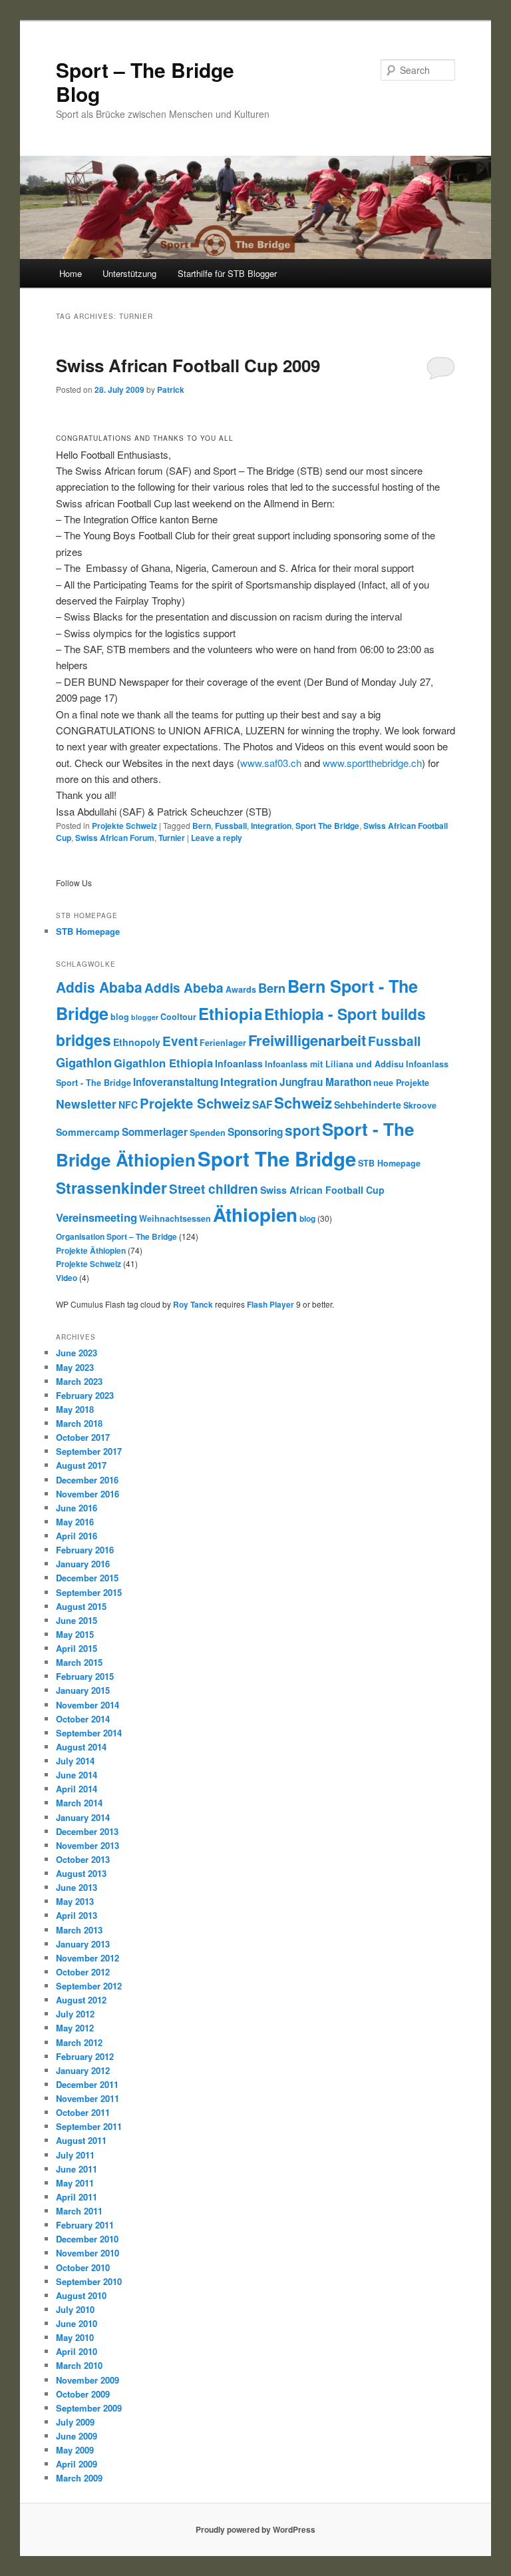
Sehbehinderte (368, 1105)
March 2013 (79, 1930)
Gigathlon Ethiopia (163, 1063)
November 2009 (87, 2380)
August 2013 (81, 1873)
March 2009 (79, 2478)
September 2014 (89, 1733)
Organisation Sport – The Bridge (116, 1236)
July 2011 (75, 2155)
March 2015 (79, 1662)
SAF (262, 1105)
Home (71, 273)
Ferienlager (223, 1043)
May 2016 (75, 1522)
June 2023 (77, 1353)
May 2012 (75, 2028)
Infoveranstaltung (176, 1082)
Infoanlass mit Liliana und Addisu (334, 1064)
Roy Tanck (193, 1304)
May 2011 (75, 2183)
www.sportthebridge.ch (372, 763)
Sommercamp (88, 1132)
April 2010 (77, 2351)
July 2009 (75, 2422)
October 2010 (83, 2267)
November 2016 (87, 1494)
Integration (271, 826)
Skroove (420, 1105)
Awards (241, 989)
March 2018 (79, 1423)
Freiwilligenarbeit (307, 1040)
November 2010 (87, 2253)
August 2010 (81, 2295)
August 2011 (81, 2140)
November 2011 (87, 2098)
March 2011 (79, 2211)
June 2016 (77, 1508)
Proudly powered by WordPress (255, 2529)
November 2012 (87, 1958)
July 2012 (75, 2014)
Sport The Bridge (327, 826)
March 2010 (79, 2365)
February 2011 (85, 2225)
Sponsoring (255, 1132)
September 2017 (89, 1451)
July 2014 (75, 1761)
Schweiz (303, 1103)
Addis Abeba (184, 988)
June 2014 (77, 1775)
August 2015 (81, 1606)
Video (67, 1278)
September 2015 (89, 1592)
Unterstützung (129, 273)
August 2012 (81, 2000)
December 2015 (87, 1578)
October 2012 (83, 1972)
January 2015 (83, 1690)
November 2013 (87, 1845)
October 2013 (83, 1859)
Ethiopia (230, 1013)
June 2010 (77, 2323)
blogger (145, 1017)
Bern (202, 826)
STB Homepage (88, 931)
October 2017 (83, 1437)
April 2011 (77, 2197)
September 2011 (89, 2126)
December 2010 (87, 2239)
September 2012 (89, 1986)
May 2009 (75, 2450)
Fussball (231, 826)
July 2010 (75, 2309)
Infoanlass (239, 1063)
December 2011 (87, 2084)
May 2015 (75, 1634)
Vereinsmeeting (96, 1217)
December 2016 (87, 1480)
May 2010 (75, 2337)
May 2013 (75, 1901)
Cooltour (178, 1017)
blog (120, 1017)
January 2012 (83, 2070)
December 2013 (87, 1831)
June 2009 (77, 2436)
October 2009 (83, 2394)
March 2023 (79, 1381)
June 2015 (77, 1620)
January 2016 (83, 1564)
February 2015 (85, 1676)
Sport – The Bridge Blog (145, 82)
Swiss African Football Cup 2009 (188, 365)
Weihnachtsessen (175, 1218)
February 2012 (85, 2056)
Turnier (172, 838)
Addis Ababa (99, 987)
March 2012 (79, 2042)
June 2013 (77, 1887)
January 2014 (83, 1817)
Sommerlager (155, 1132)
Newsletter (86, 1104)
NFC (128, 1105)
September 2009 (89, 2408)
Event (180, 1041)
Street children (214, 1189)
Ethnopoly (137, 1042)
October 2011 (83, 2112)
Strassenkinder (111, 1187)
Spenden (208, 1133)
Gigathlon (84, 1062)
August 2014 (81, 1747)
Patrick (171, 389)
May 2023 (75, 1367)
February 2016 (85, 1550)
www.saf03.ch (271, 763)
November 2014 (87, 1705)
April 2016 (77, 1536)
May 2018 (75, 1409)
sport (302, 1130)
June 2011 (77, 2169)
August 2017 (81, 1465)
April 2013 (77, 1915)
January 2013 (83, 1944)
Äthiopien (255, 1214)
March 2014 (79, 1803)
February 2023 (85, 1395)
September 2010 (89, 2281)
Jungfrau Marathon (325, 1082)
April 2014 (77, 1789)
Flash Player (270, 1304)
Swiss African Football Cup (322, 1190)
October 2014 (83, 1719)
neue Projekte (401, 1083)
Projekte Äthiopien (91, 1250)
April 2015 (77, 1648)
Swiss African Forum (115, 838)
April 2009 (77, 2464)
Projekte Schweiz (124, 826)
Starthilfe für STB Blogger (227, 273)
